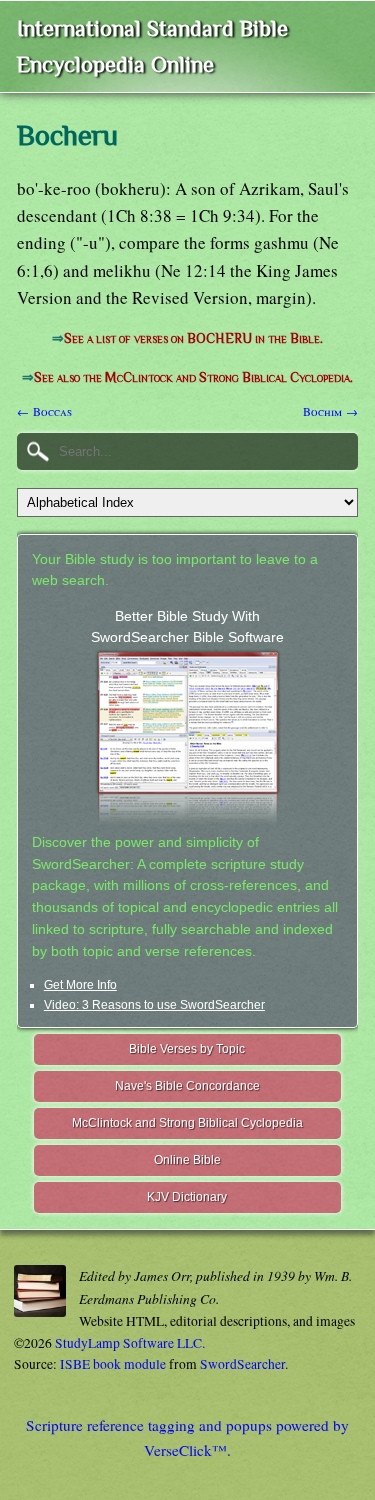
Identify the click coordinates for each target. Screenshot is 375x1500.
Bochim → (330, 411)
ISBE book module (113, 1364)
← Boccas (44, 411)
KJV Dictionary (187, 1197)
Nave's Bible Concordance (187, 1086)
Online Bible (187, 1160)
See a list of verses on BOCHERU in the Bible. (193, 338)
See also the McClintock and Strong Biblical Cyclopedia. (193, 377)
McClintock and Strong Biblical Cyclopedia (187, 1123)
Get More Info (80, 985)
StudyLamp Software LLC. (130, 1343)
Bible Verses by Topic (187, 1049)
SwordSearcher (242, 1364)
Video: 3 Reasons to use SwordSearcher (154, 1005)
